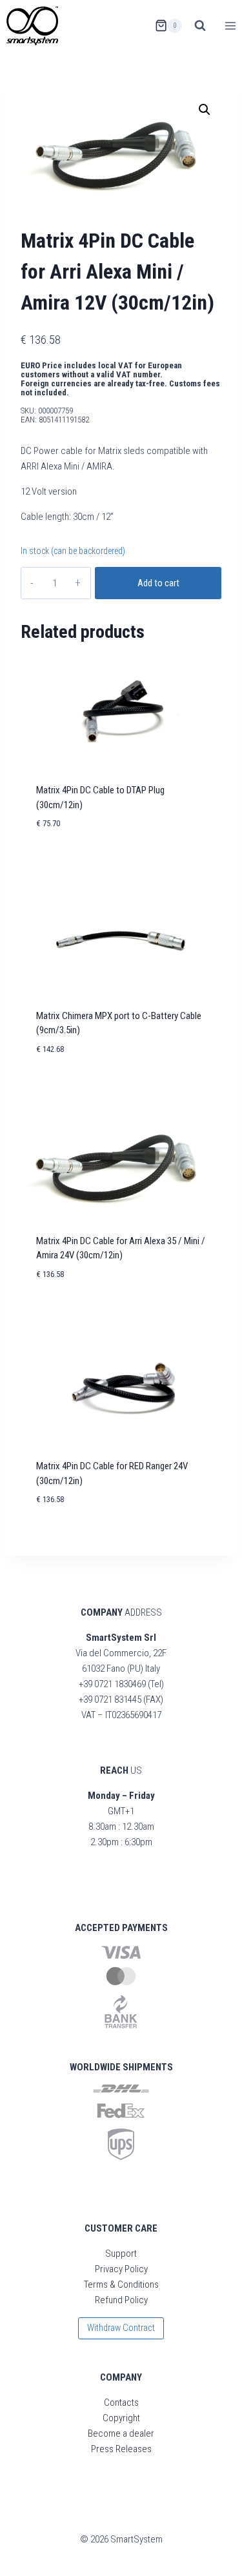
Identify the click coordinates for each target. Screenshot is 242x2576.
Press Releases (121, 2449)
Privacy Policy (121, 2269)
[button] (205, 110)
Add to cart (158, 583)
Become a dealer (121, 2433)
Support (121, 2254)
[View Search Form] (200, 26)
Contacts (121, 2403)
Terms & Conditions (121, 2284)
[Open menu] (230, 25)
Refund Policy (121, 2300)
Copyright (121, 2418)
